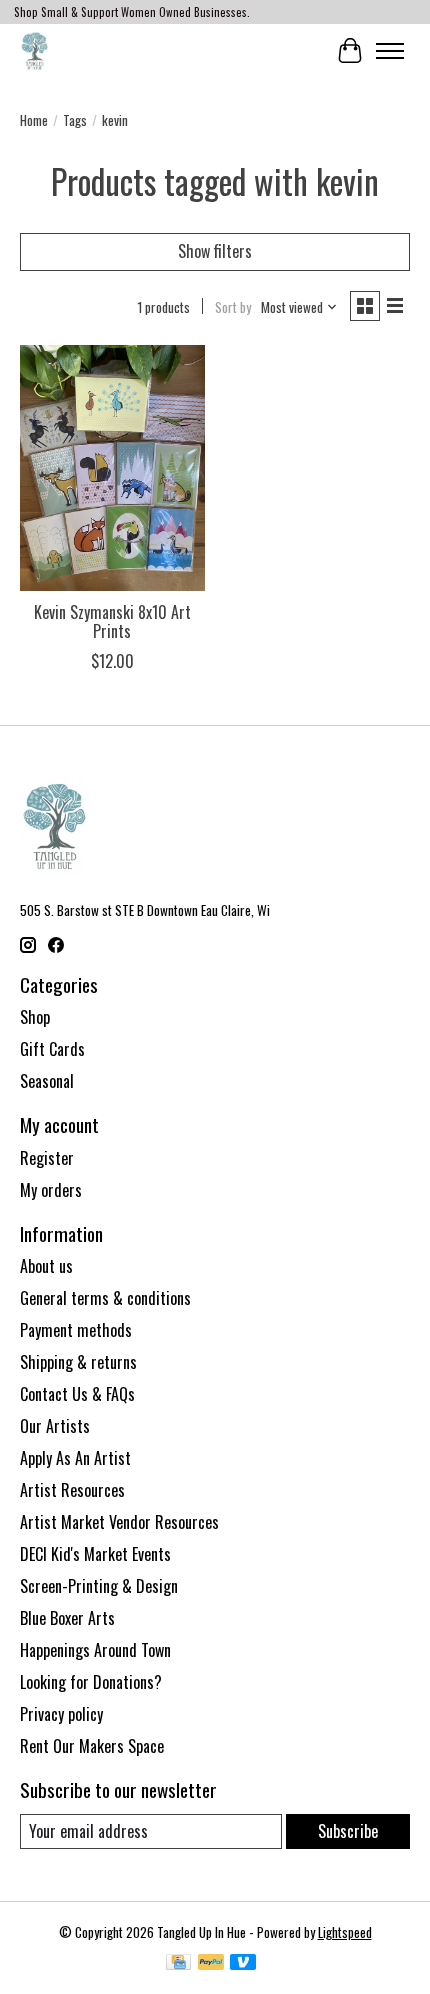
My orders (51, 1190)
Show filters (215, 251)
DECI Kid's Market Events (95, 1554)
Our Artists (55, 1426)
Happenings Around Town (95, 1650)
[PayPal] (211, 1964)
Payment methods (76, 1330)
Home (34, 120)
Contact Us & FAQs (77, 1394)
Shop (35, 1017)
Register (47, 1158)
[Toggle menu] (390, 51)
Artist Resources (72, 1490)
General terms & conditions (105, 1298)
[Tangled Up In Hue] (34, 50)
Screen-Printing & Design (99, 1586)
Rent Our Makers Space (92, 1746)
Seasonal (47, 1081)
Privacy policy (61, 1714)
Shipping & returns (78, 1362)
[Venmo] (243, 1964)
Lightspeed (345, 1932)
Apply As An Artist (75, 1458)
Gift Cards (52, 1049)
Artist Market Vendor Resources (119, 1522)
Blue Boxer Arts (67, 1618)
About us (46, 1266)
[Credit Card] (178, 1964)
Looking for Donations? (91, 1682)
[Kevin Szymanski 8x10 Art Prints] (112, 468)
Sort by (233, 307)
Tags (75, 120)
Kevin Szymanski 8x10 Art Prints (112, 621)
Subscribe (348, 1831)
